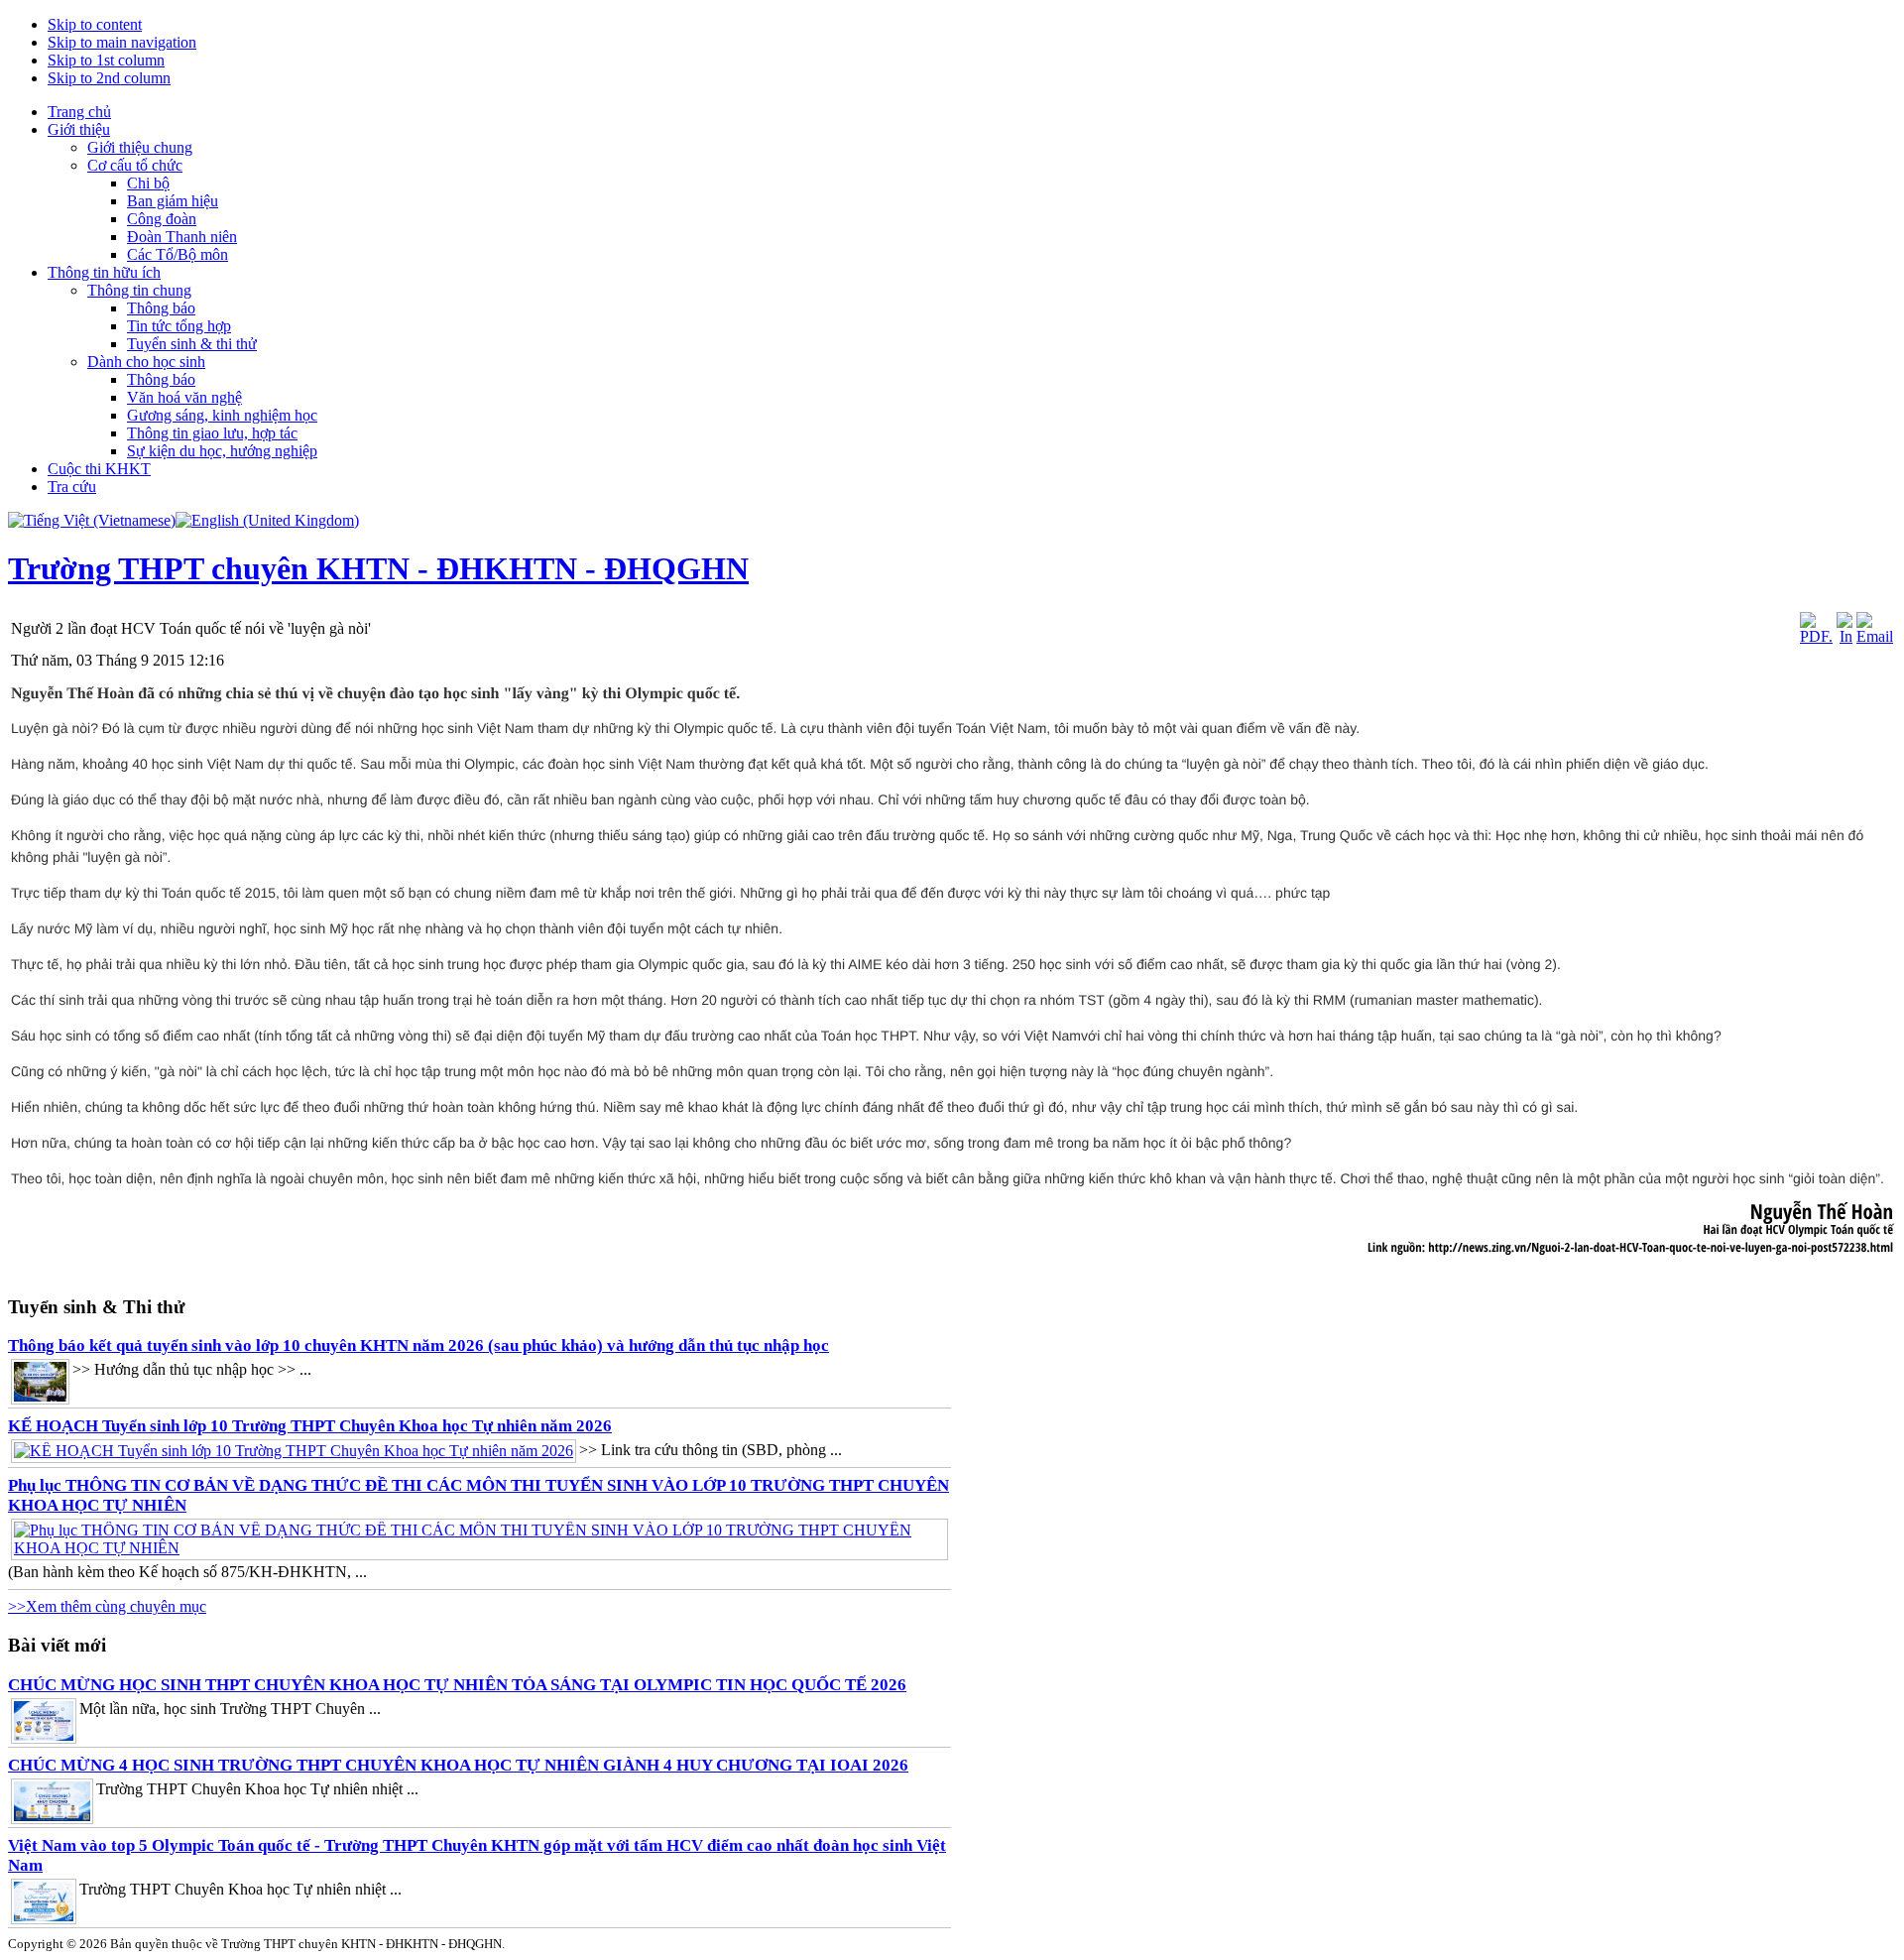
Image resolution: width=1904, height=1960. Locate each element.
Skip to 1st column (106, 60)
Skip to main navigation (122, 42)
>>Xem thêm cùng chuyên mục (107, 1606)
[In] (1844, 636)
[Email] (1875, 636)
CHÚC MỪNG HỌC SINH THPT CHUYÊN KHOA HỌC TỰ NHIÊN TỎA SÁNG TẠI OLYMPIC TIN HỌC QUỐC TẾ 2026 (457, 1685)
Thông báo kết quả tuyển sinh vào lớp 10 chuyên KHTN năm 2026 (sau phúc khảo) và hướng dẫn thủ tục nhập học (418, 1346)
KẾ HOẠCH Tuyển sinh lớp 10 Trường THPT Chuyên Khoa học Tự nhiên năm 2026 (310, 1426)
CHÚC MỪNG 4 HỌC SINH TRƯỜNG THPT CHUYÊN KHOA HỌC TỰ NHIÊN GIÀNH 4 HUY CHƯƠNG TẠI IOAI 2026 (458, 1765)
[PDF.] (1816, 636)
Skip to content (95, 24)
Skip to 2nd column (109, 78)
